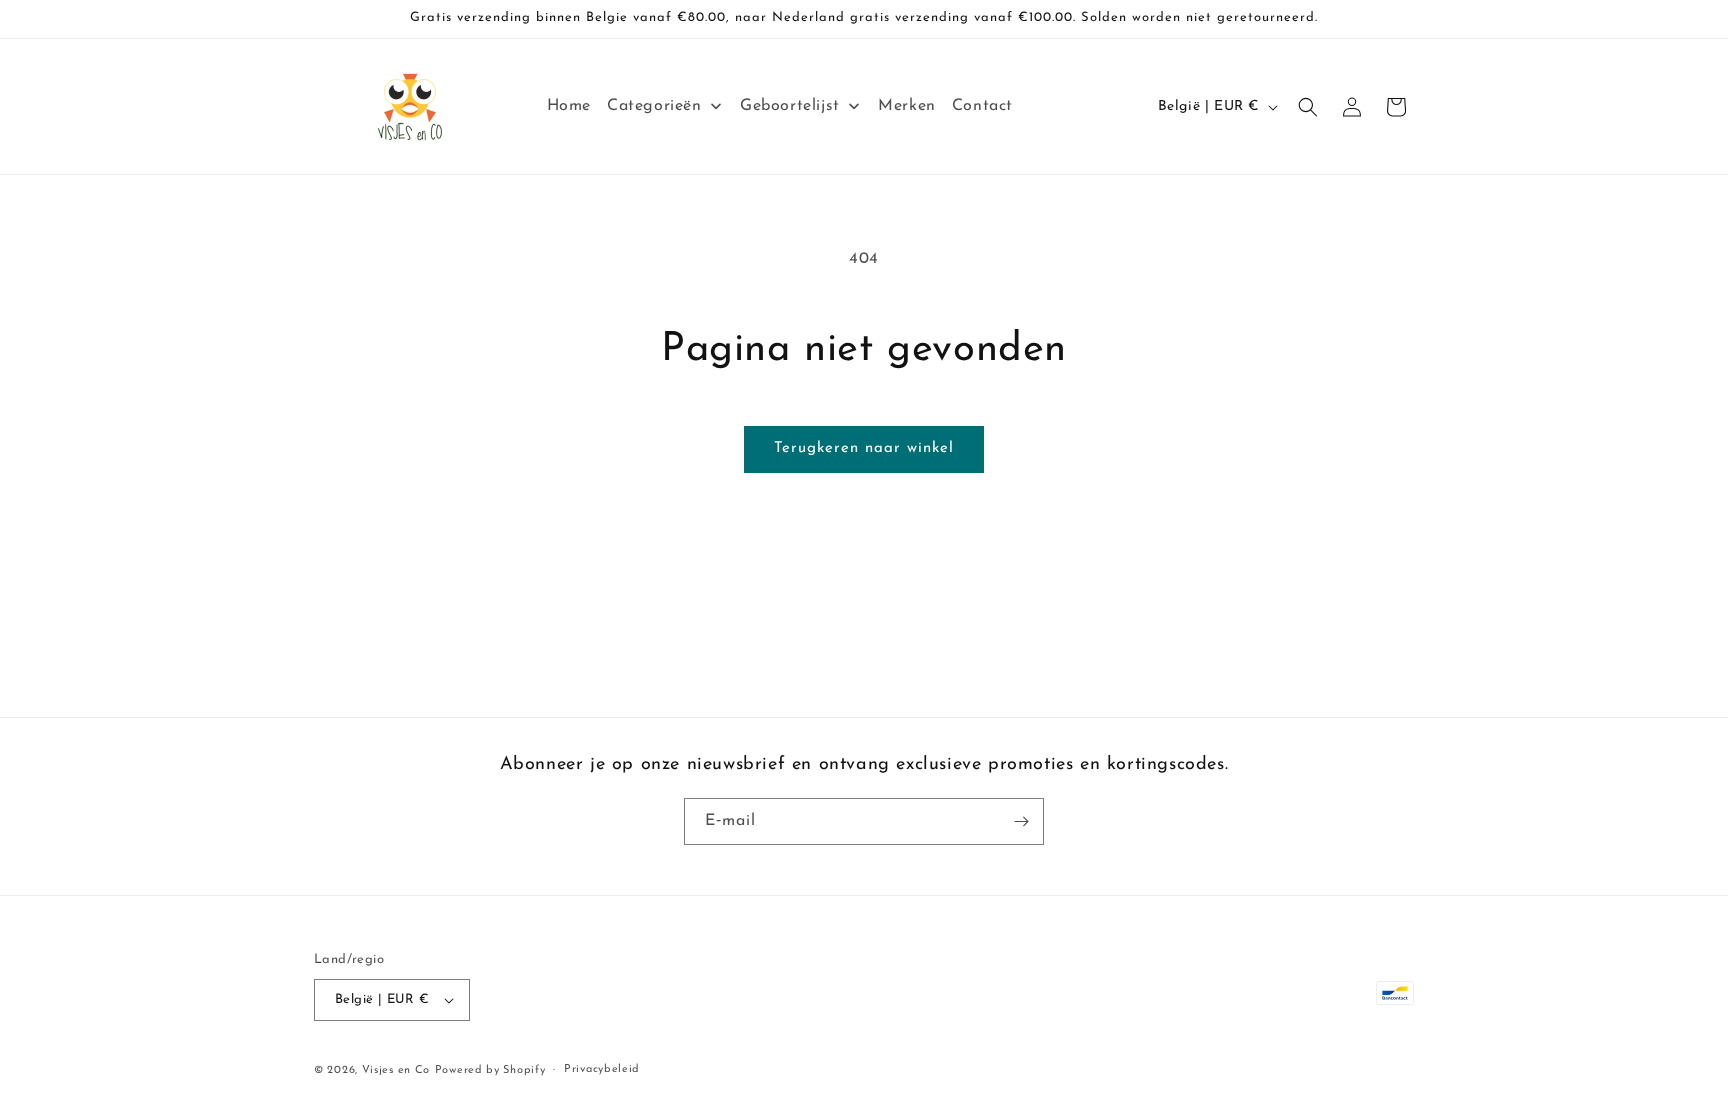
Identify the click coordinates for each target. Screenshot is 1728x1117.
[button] (1308, 107)
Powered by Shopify (490, 1070)
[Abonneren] (1021, 821)
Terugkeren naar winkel (864, 448)
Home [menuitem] (569, 106)
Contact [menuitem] (982, 106)
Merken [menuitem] (907, 106)
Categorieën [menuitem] (654, 106)
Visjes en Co (396, 1070)
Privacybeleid (602, 1069)
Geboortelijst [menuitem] (790, 106)
